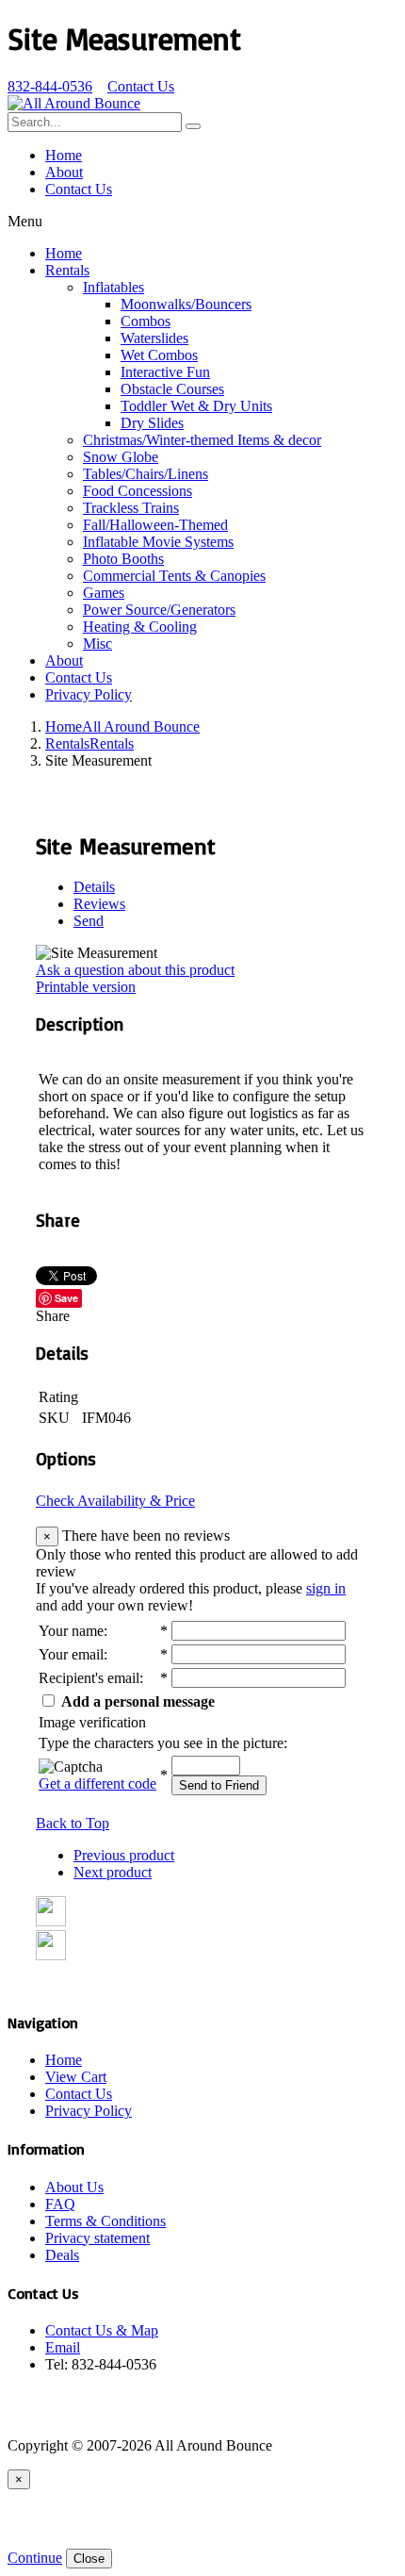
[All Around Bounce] (74, 103)
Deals (62, 2255)
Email (63, 2347)
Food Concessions (138, 491)
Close (89, 2559)
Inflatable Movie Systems (158, 542)
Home (64, 155)
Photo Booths (123, 559)
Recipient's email (89, 1678)
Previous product (124, 1855)
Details (94, 887)
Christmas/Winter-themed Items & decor (202, 440)
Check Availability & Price (115, 1501)
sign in (326, 1588)
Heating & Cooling (140, 627)
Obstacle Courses (172, 389)
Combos (146, 321)
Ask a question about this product (135, 970)
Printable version (86, 987)
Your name (71, 1631)
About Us (74, 2187)
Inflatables (113, 287)
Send (89, 921)
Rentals (67, 270)
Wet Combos (159, 355)
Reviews (99, 904)
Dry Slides (152, 423)
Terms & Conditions (105, 2221)
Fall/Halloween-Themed (155, 525)
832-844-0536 (50, 86)
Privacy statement (97, 2238)
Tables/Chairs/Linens (146, 474)
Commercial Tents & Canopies (174, 576)
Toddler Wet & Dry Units (196, 406)
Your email (71, 1654)
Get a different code (97, 1783)
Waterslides (154, 338)
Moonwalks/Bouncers (186, 304)
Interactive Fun (165, 372)
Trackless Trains (131, 508)
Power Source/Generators (159, 610)
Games (104, 593)
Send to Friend (219, 1785)
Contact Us (141, 86)
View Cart (76, 2077)
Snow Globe (121, 457)
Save (66, 1298)
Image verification (92, 1722)
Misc (97, 644)
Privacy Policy (89, 694)
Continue (35, 2558)
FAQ (60, 2204)
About (64, 172)
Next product (113, 1872)
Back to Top (73, 1823)
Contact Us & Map (102, 2330)
